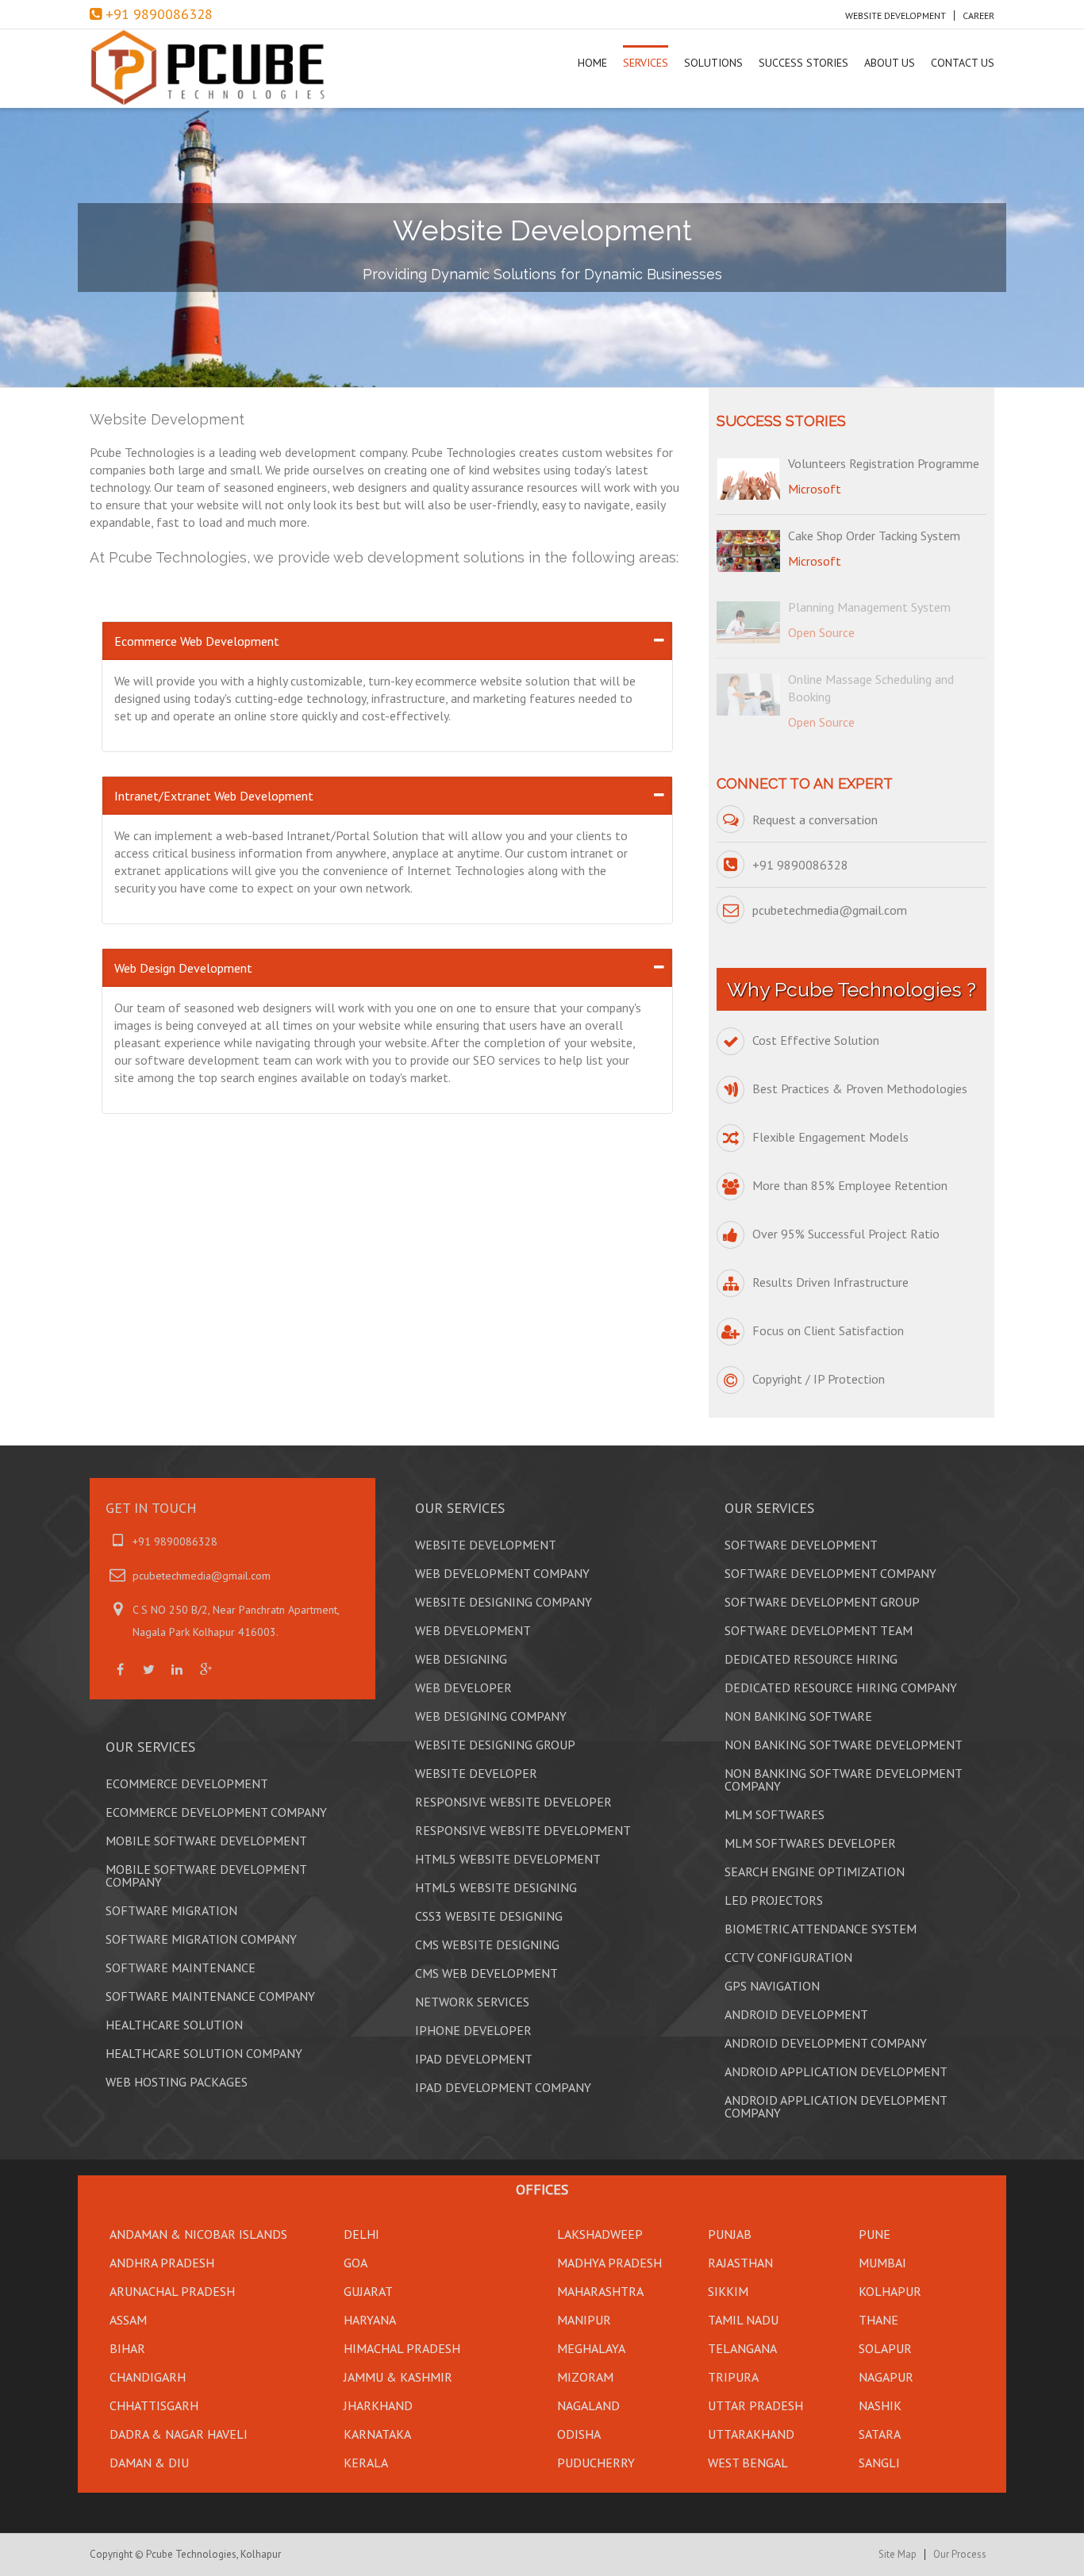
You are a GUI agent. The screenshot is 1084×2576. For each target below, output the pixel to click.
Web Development (473, 1630)
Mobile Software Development (206, 1841)
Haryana (370, 2320)
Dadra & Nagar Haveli (179, 2434)
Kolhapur (890, 2291)
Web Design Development (183, 968)
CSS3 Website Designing (489, 1916)
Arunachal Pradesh (172, 2291)
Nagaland (588, 2405)
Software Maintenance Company (210, 1996)
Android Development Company (826, 2043)
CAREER (978, 15)
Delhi (361, 2234)
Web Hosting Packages (177, 2082)
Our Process (960, 2555)
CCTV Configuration (788, 1957)
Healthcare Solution (174, 2025)
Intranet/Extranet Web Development (214, 796)
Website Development (896, 15)
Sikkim (728, 2291)
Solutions (713, 63)
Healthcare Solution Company (204, 2053)
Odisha (579, 2434)
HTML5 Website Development (508, 1859)
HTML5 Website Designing (496, 1887)
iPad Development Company (503, 2087)
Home (592, 63)
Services (646, 63)
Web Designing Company (491, 1716)
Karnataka (377, 2434)
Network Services (472, 2002)
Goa (356, 2263)
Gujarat (368, 2291)
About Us (890, 63)
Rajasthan (740, 2263)
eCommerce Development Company (216, 1812)
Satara (880, 2434)
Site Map (898, 2555)
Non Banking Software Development (844, 1745)
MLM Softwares (775, 1814)
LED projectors (774, 1900)
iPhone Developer (473, 2030)
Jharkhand (378, 2405)
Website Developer (476, 1773)
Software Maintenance (181, 1968)
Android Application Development (836, 2071)
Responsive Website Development (523, 1830)
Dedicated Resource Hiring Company (841, 1687)
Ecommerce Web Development (197, 641)
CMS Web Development (486, 1973)
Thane (878, 2320)
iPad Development (474, 2059)
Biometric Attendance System (821, 1929)
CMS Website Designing (487, 1944)
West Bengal (748, 2463)
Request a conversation (815, 820)
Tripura (733, 2377)
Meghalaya (591, 2348)
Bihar (127, 2348)
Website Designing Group (495, 1745)
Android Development (796, 2014)
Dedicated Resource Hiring (811, 1659)
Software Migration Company (201, 1939)
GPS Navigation (772, 1986)
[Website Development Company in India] (225, 69)
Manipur (584, 2320)
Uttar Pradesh (755, 2405)
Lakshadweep (600, 2234)
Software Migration (171, 1910)
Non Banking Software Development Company (843, 1779)
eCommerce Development (187, 1783)
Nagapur (886, 2377)
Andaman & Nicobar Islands (198, 2234)
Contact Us (963, 63)
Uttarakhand (751, 2434)
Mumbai (882, 2263)
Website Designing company (504, 1602)
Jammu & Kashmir (398, 2377)
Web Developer (463, 1687)
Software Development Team (819, 1630)
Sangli (879, 2463)
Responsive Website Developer (513, 1802)
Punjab (730, 2234)
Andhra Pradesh (162, 2263)
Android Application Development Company (836, 2106)
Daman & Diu (149, 2463)
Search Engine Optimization (815, 1872)
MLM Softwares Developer (810, 1843)
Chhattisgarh (154, 2405)
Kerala (366, 2463)
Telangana (742, 2348)
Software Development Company (830, 1573)
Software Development (801, 1545)
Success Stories (803, 63)
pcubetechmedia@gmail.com (830, 910)
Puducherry (596, 2463)
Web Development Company (502, 1573)
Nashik (880, 2405)
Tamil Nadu (743, 2320)
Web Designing (461, 1659)
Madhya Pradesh (609, 2263)
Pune (875, 2234)
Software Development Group (822, 1602)
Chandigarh (148, 2377)
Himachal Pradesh (402, 2348)
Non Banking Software (798, 1716)
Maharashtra (600, 2291)
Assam (128, 2320)
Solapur (885, 2348)
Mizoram (585, 2377)
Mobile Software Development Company (206, 1875)
